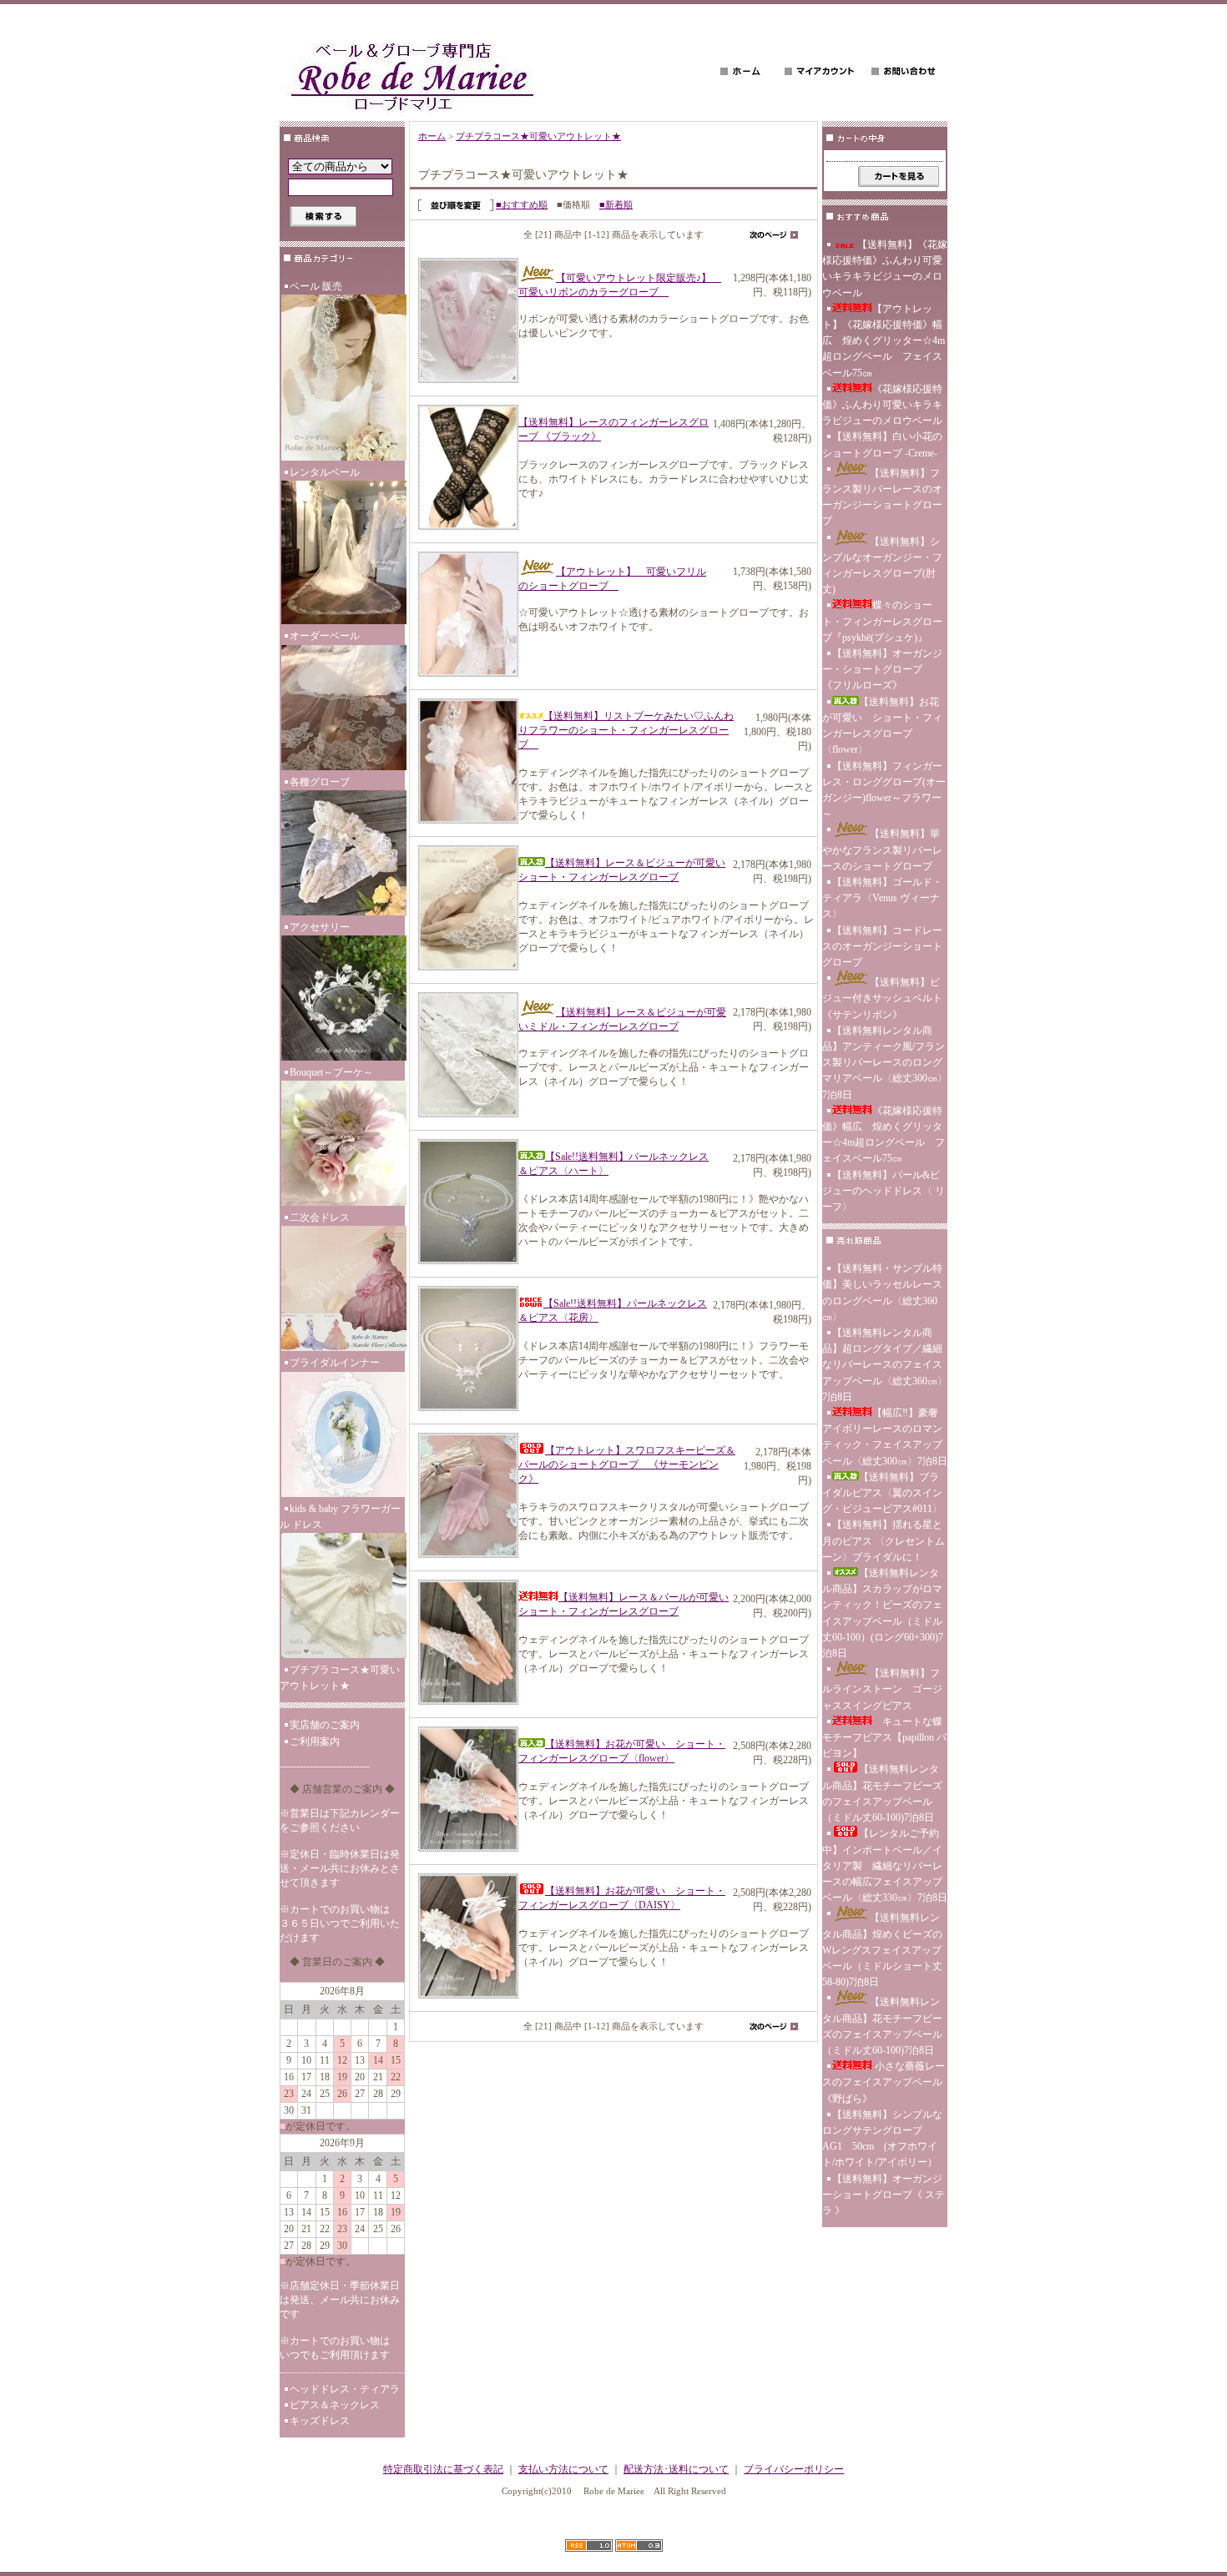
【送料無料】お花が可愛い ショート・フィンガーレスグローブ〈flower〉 (882, 726)
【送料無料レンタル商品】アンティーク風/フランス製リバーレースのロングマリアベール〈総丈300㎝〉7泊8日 (885, 1063)
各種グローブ (320, 782)
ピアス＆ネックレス (335, 2405)
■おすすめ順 (522, 204)
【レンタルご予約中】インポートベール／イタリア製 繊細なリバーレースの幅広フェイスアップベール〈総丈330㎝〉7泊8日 (885, 1865)
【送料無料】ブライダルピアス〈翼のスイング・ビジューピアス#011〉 (882, 1493)
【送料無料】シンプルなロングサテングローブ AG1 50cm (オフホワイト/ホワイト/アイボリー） (882, 2139)
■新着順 (616, 204)
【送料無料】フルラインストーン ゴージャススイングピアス (882, 1689)
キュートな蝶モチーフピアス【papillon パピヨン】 (884, 1737)
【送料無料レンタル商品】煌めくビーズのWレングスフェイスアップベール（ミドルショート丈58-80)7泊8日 (882, 1950)
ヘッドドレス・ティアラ (345, 2389)
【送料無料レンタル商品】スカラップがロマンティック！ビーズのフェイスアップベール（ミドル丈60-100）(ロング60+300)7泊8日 (883, 1613)
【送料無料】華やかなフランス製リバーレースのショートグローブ (882, 849)
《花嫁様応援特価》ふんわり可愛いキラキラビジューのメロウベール (882, 405)
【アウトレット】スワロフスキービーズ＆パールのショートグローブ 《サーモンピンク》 (627, 1464)
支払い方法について (563, 2469)
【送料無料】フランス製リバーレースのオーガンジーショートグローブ (882, 497)
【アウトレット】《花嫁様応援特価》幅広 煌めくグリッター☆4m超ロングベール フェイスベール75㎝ (884, 341)
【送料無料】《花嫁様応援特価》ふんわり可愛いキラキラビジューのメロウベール (885, 269)
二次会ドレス (320, 1217)
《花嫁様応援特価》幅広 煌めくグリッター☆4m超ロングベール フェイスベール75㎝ (884, 1135)
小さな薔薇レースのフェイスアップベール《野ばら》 (884, 2082)
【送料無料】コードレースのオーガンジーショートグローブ (882, 946)
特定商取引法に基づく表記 (443, 2469)
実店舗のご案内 (325, 1725)
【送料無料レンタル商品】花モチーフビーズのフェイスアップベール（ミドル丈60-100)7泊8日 (882, 1793)
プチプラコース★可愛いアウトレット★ (340, 1678)
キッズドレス (320, 2421)
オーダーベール (325, 636)
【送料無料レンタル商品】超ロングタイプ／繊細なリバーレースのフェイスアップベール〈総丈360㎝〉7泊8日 (885, 1365)
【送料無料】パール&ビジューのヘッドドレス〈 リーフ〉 (884, 1191)
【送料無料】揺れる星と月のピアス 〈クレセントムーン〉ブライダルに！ (884, 1540)
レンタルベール (325, 472)
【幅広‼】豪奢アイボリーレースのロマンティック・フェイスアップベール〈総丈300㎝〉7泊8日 (885, 1437)
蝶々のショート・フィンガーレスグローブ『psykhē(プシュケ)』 (882, 621)
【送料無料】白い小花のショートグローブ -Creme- (882, 444)
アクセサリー (320, 927)
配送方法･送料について (676, 2469)
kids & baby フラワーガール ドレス (340, 1517)
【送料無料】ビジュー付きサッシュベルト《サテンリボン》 (882, 998)
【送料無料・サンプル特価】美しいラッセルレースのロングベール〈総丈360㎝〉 (882, 1293)
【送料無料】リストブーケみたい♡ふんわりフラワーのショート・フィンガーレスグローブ (626, 730)
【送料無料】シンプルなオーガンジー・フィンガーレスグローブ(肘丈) (882, 566)
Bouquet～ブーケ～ (331, 1072)
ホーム (432, 136)
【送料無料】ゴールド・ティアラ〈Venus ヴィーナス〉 (882, 898)
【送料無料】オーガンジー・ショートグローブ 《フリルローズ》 (882, 669)
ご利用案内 (315, 1742)
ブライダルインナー (335, 1363)
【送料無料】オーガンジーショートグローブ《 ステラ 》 (884, 2195)
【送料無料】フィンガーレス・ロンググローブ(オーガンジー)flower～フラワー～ (884, 790)
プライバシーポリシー (794, 2469)
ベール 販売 (316, 286)
